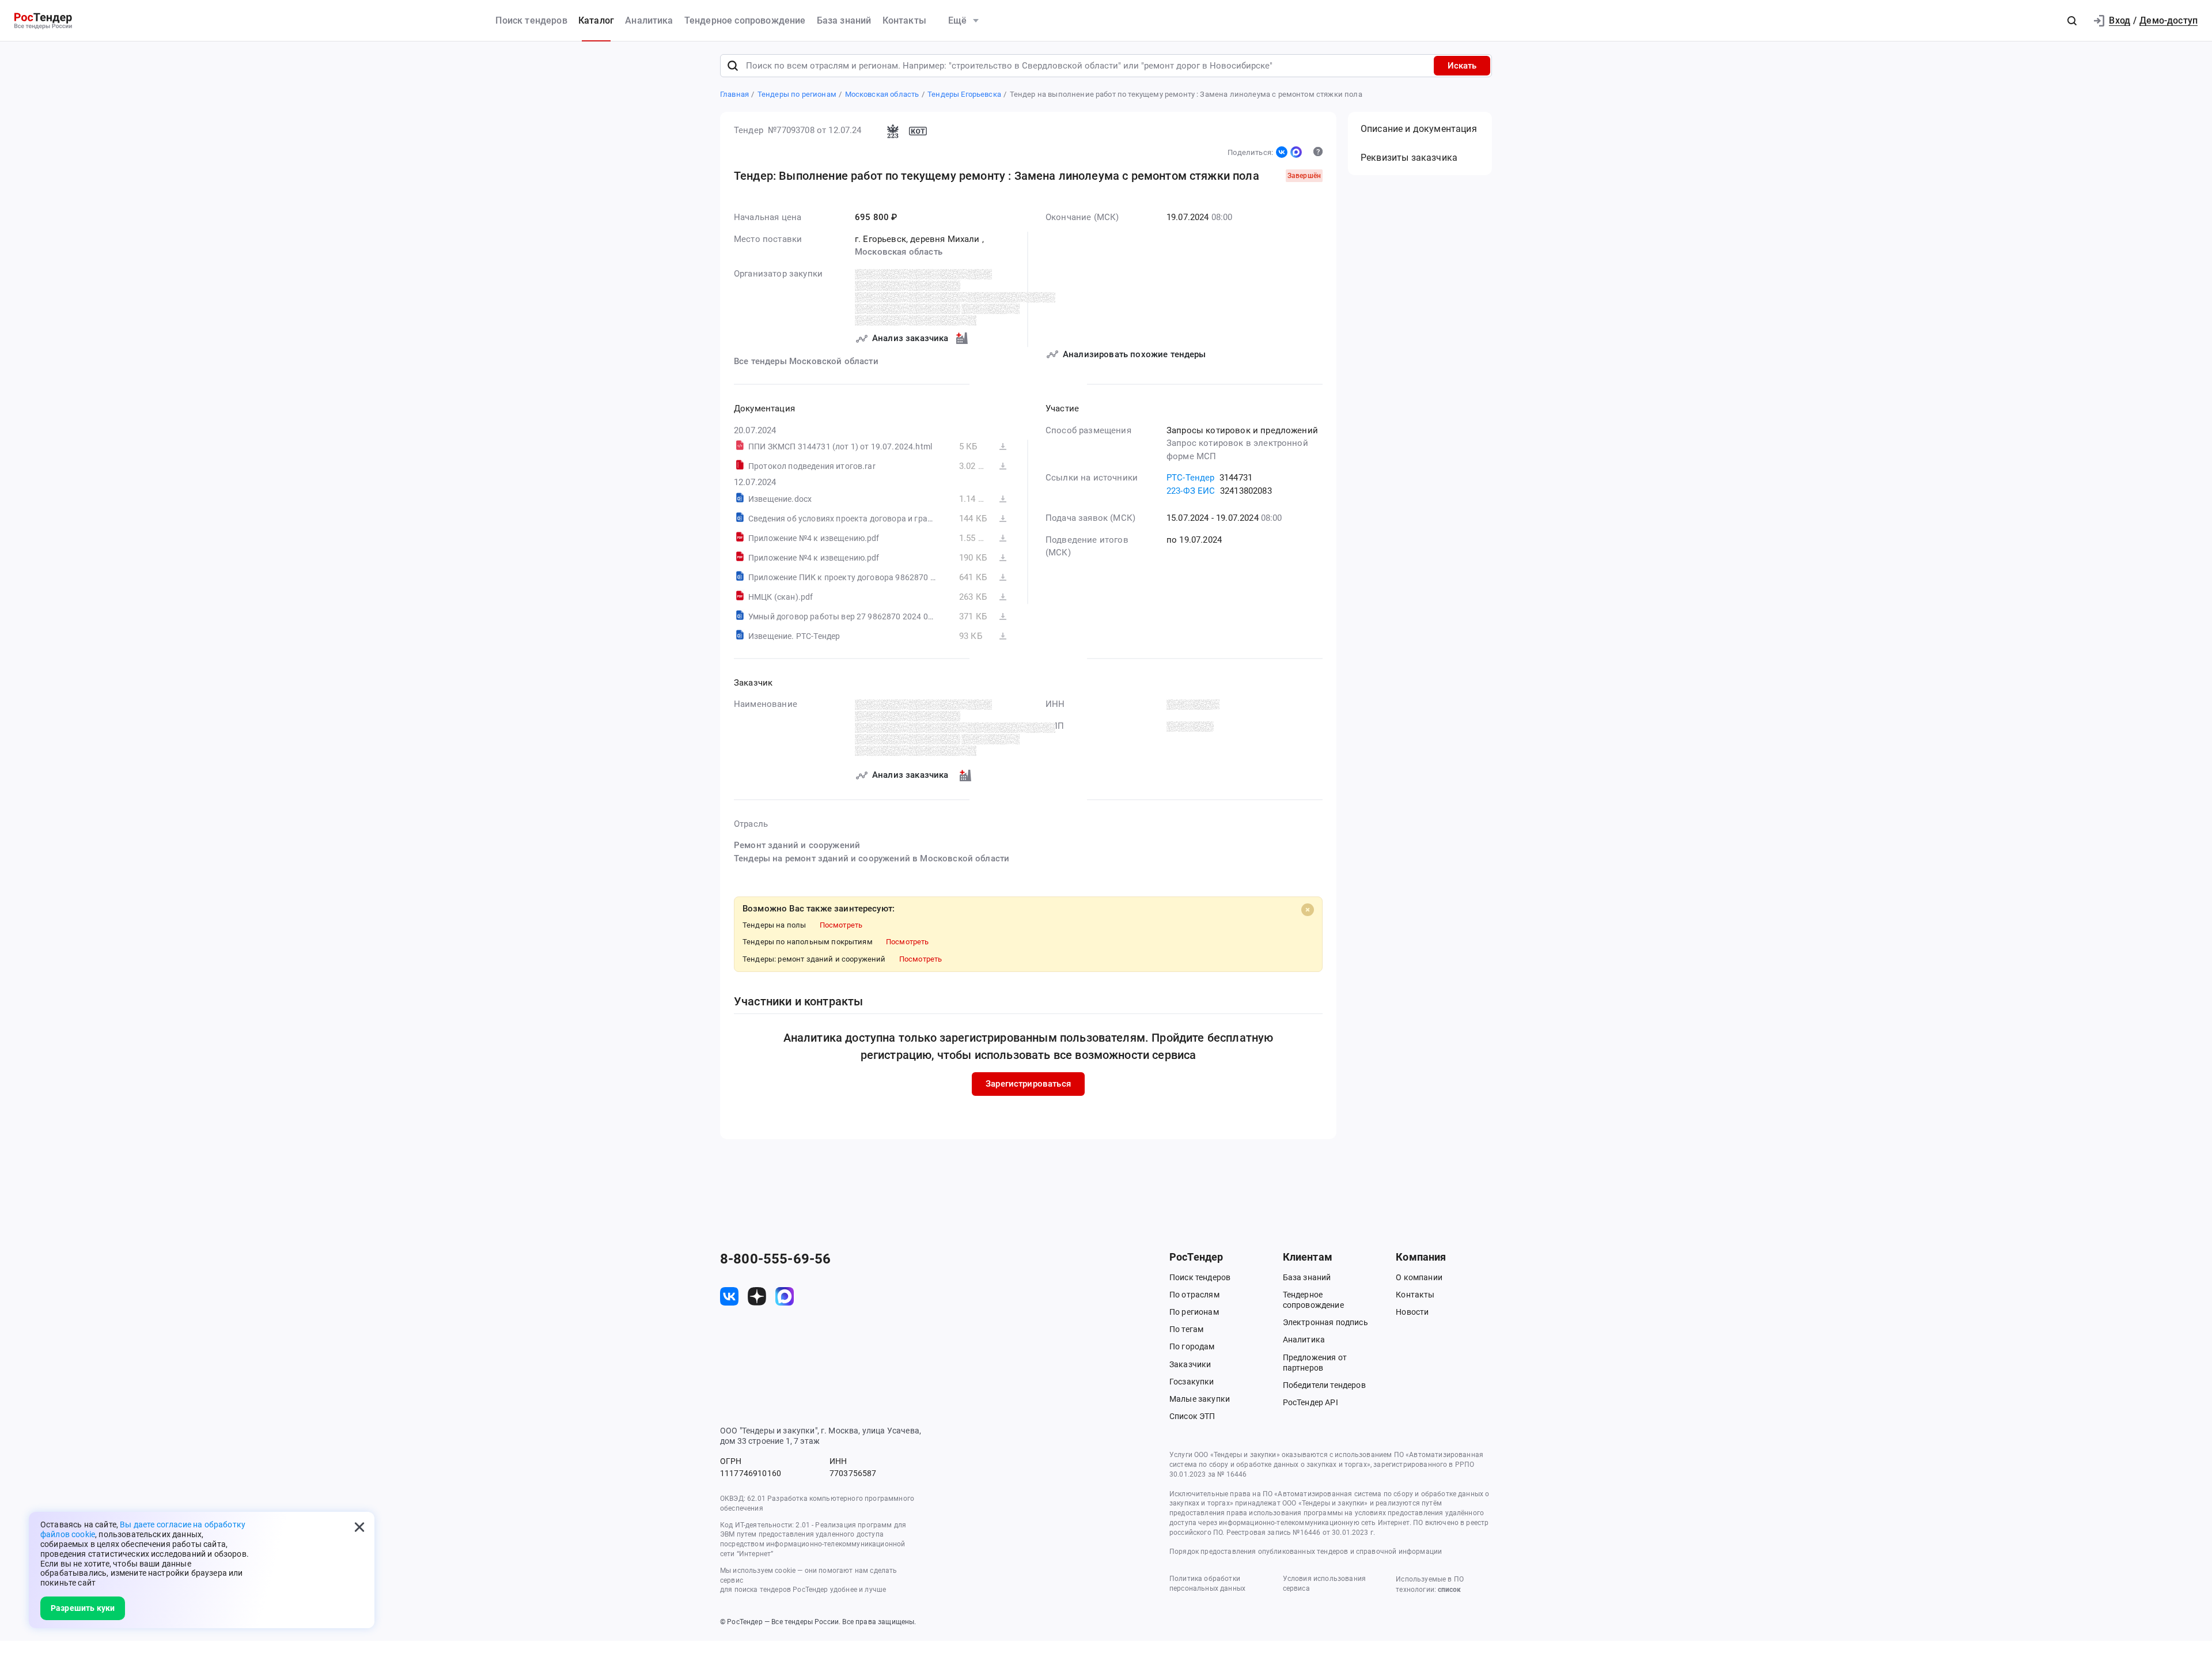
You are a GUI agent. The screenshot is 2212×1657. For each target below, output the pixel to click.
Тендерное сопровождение (745, 20)
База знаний (844, 20)
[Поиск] (733, 66)
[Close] (1308, 910)
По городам (1192, 1346)
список (1449, 1590)
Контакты (904, 20)
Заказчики (1190, 1364)
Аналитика (649, 20)
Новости (1412, 1312)
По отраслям (1194, 1295)
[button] (2072, 21)
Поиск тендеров (531, 20)
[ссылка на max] (785, 1296)
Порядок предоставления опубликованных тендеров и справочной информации (1306, 1552)
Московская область (899, 252)
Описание (1419, 129)
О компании (1419, 1277)
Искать (1462, 66)
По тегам (1186, 1329)
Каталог (596, 20)
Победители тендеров (1324, 1385)
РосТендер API (1310, 1402)
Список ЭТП (1192, 1416)
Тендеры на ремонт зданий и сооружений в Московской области (872, 858)
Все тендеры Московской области (806, 361)
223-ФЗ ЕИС (1191, 491)
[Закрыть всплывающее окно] (359, 1527)
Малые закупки (1200, 1399)
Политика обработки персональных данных (1207, 1584)
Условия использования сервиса (1324, 1584)
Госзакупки (1192, 1382)
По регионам (1194, 1312)
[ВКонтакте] (1282, 152)
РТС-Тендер (1191, 478)
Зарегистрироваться (1028, 1084)
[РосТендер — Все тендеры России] (43, 21)
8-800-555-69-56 (775, 1259)
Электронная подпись (1325, 1322)
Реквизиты (1409, 158)
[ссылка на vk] (729, 1296)
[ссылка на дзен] (757, 1296)
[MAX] (1296, 152)
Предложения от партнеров (1315, 1363)
